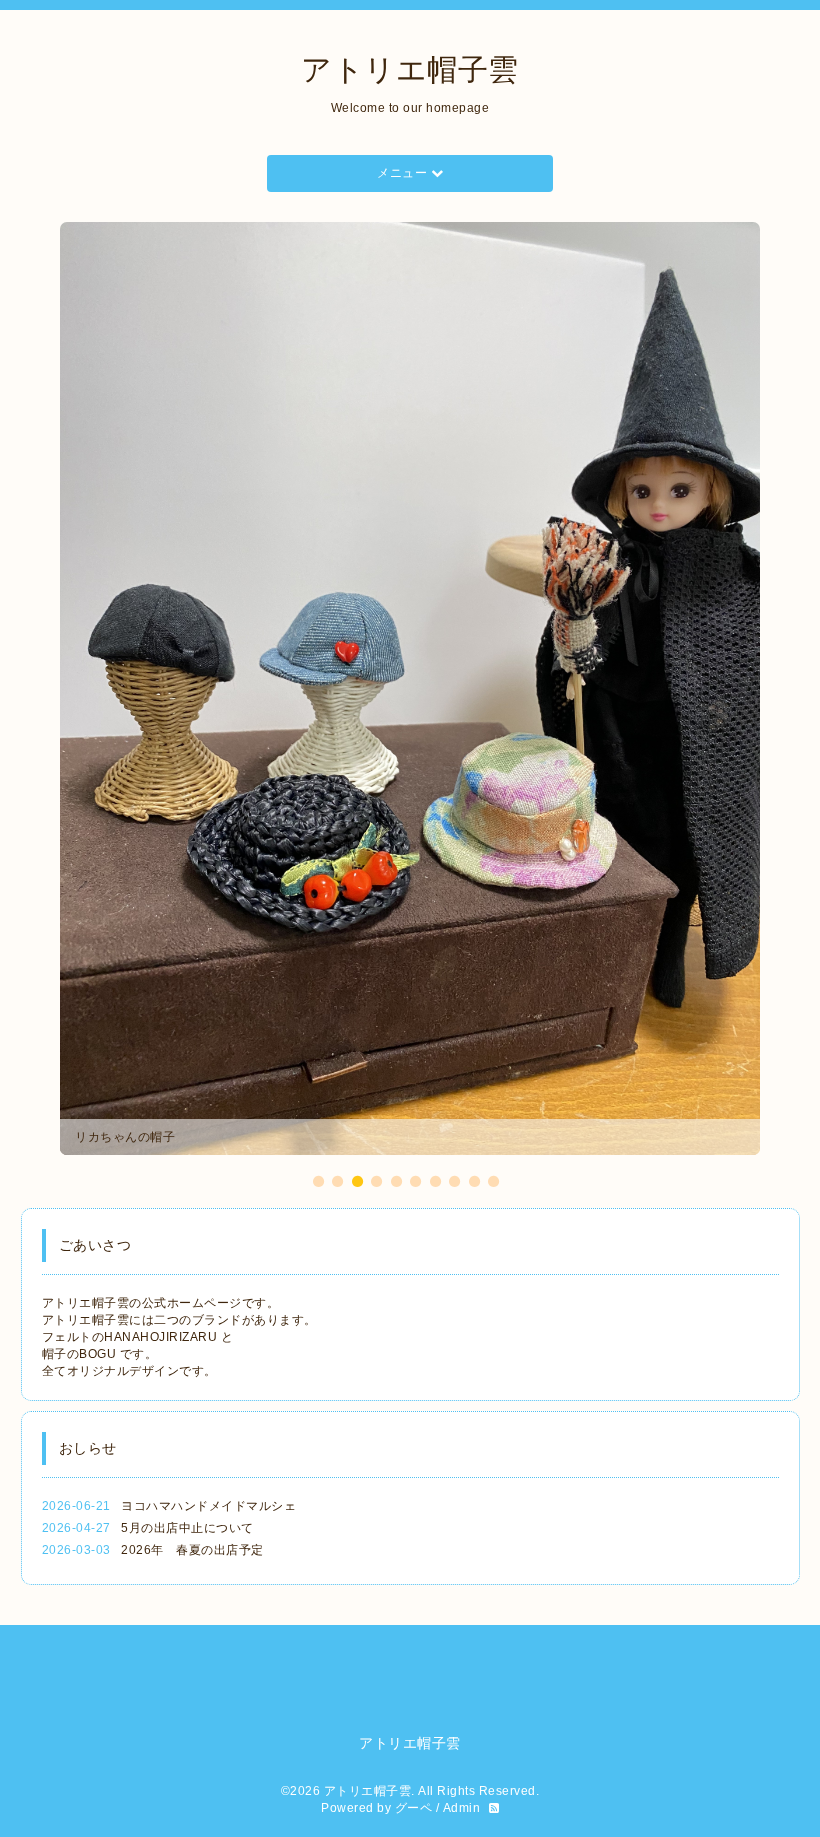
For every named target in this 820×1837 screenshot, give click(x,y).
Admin (462, 1483)
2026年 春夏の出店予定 (192, 1225)
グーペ (414, 1483)
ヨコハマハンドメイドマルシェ (208, 1181)
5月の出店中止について (187, 1203)
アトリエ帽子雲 (410, 69)
